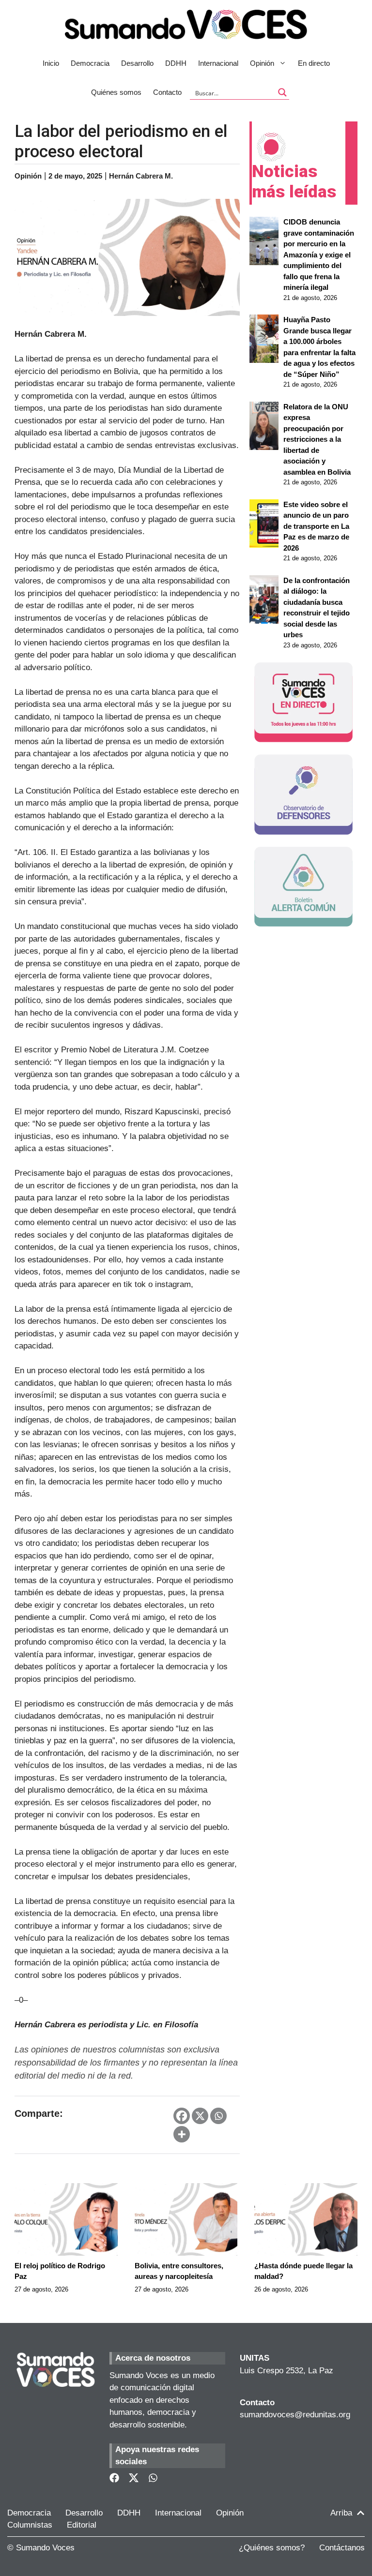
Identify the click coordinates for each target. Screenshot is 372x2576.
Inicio (51, 63)
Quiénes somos (116, 92)
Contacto (167, 92)
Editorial (82, 2525)
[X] (200, 2116)
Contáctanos (342, 2548)
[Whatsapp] (218, 2116)
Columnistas (30, 2525)
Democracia (90, 63)
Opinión (262, 63)
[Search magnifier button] (282, 92)
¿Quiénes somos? (272, 2548)
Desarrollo (137, 63)
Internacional (218, 63)
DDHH (176, 63)
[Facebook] (182, 2116)
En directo (314, 63)
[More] (182, 2134)
